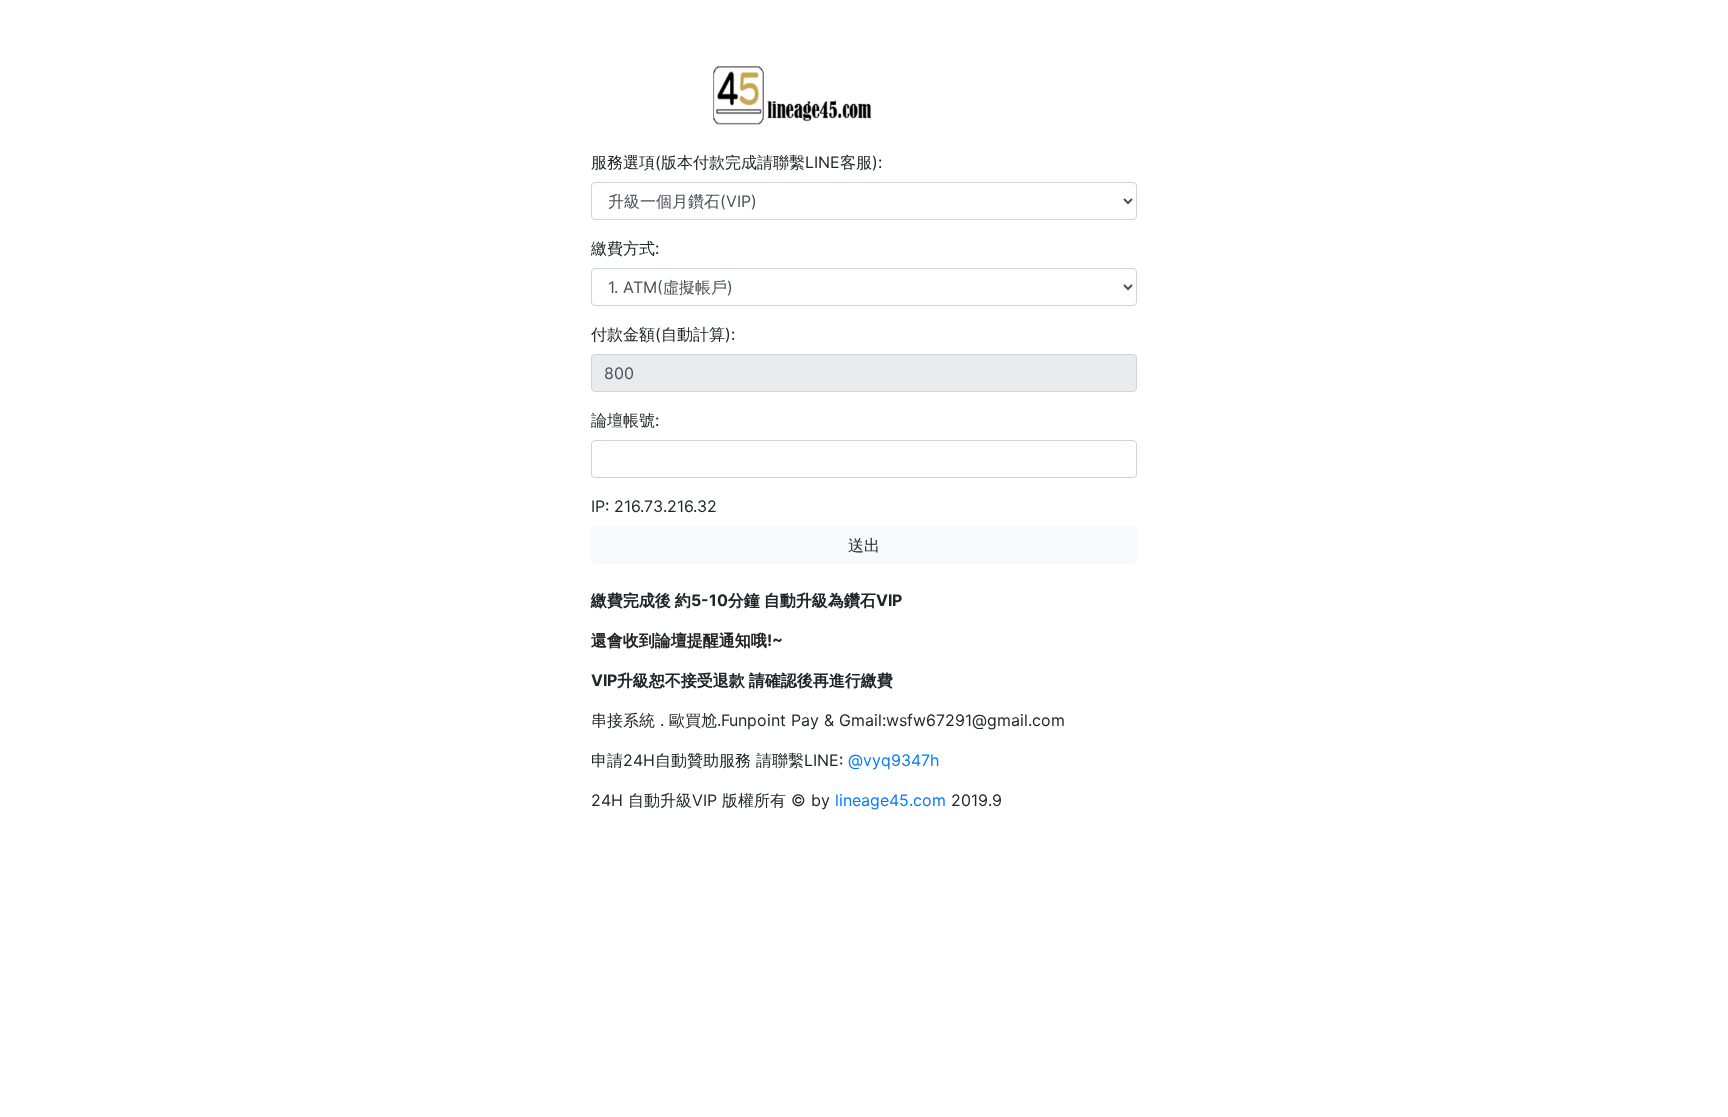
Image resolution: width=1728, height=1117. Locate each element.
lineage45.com (890, 800)
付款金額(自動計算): (663, 334)
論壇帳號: (625, 420)
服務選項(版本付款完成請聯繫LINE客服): (736, 162)
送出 (864, 545)
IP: (600, 506)
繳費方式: (625, 248)
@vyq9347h (893, 760)
